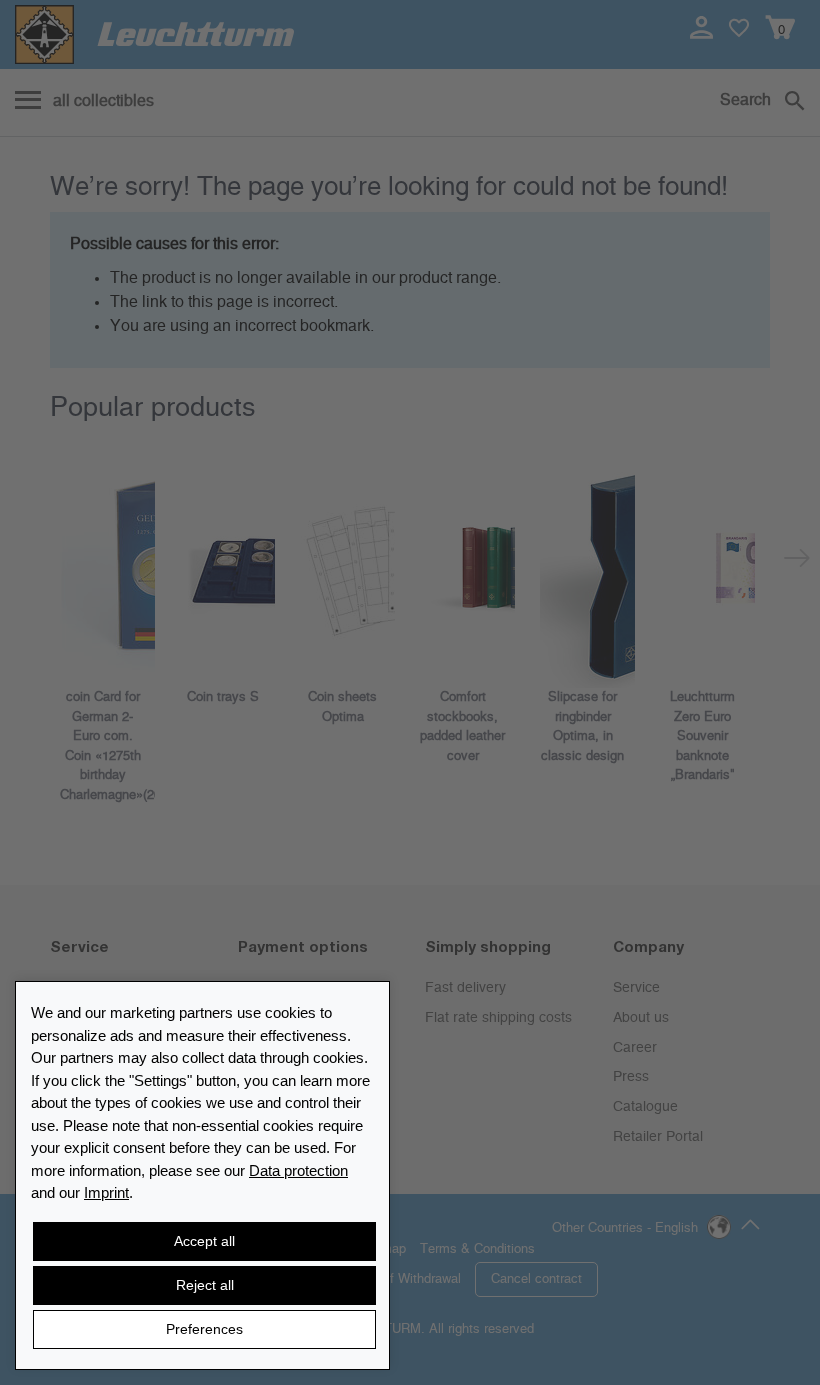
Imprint (106, 1192)
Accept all (204, 1241)
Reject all (205, 1285)
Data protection (298, 1170)
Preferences (204, 1329)
